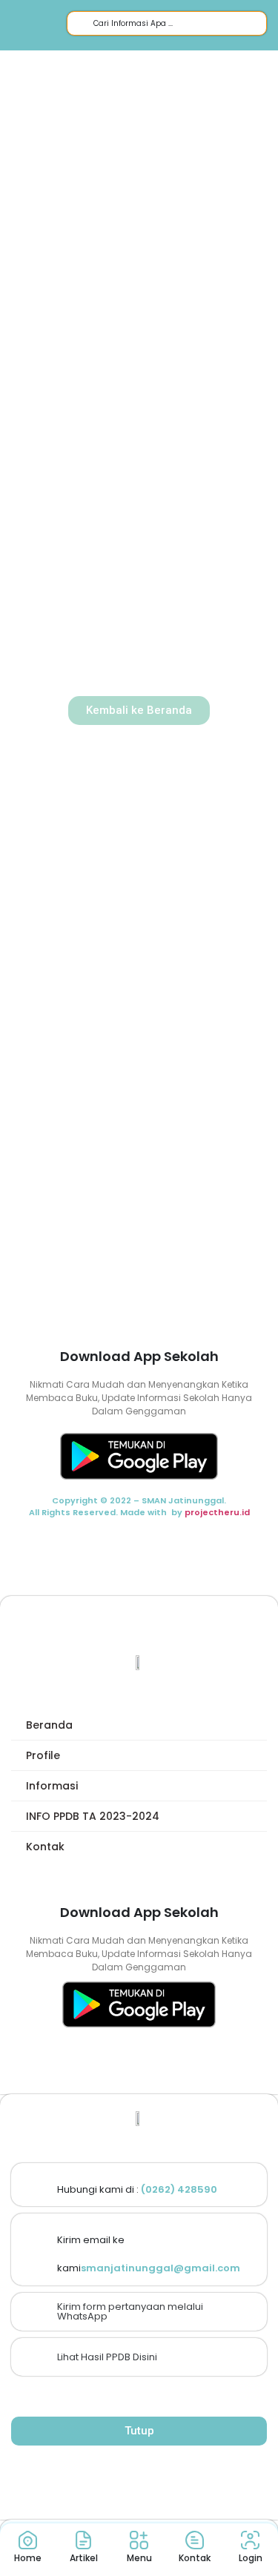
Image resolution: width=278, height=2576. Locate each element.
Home (28, 2558)
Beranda (49, 1725)
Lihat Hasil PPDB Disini (107, 2357)
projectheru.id (217, 1512)
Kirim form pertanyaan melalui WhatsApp (130, 2311)
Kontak (45, 1847)
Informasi (52, 1786)
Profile (43, 1755)
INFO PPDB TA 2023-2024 (93, 1816)
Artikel (84, 2558)
